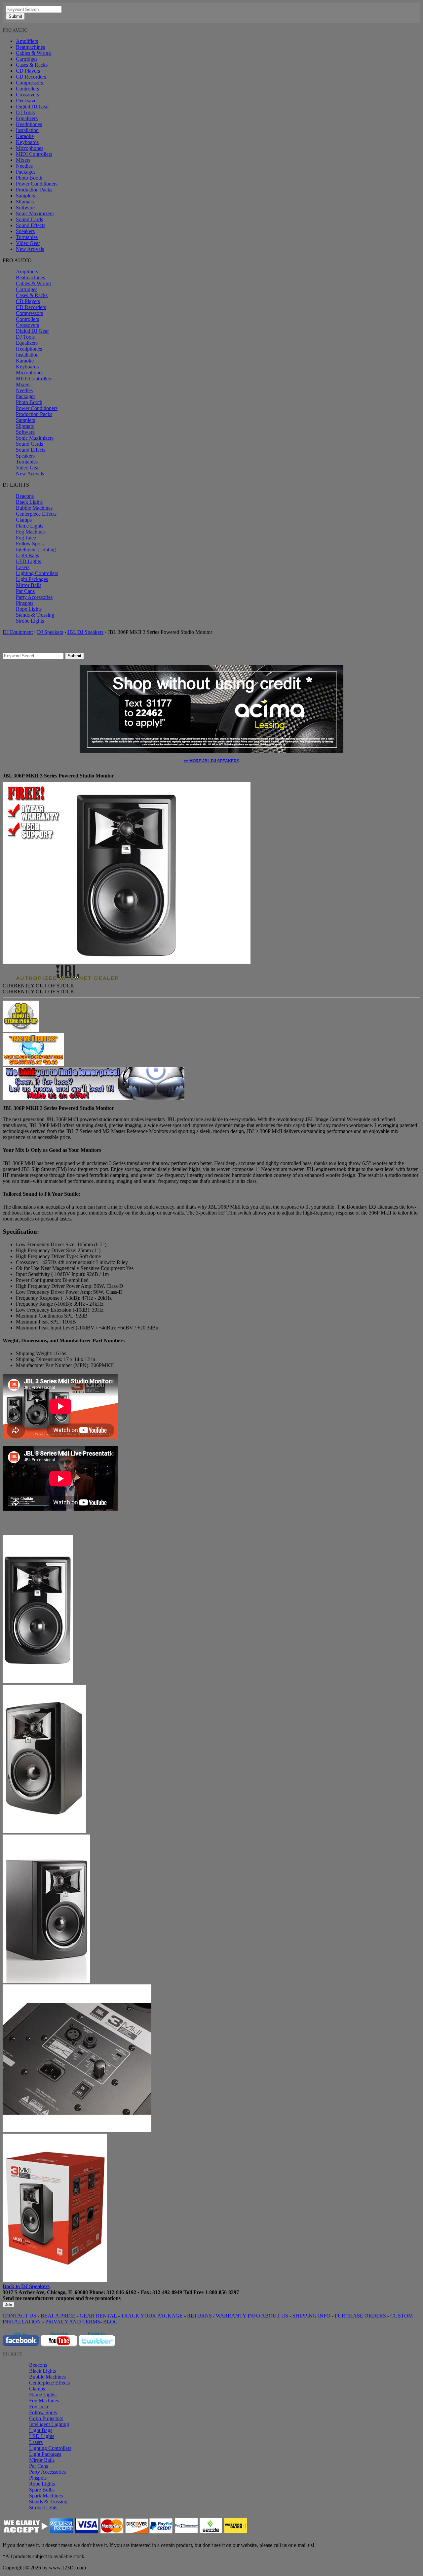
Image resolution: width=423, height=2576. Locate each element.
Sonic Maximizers (35, 213)
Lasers (23, 567)
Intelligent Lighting (36, 550)
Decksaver (27, 101)
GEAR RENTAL (98, 2316)
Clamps (24, 520)
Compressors (29, 83)
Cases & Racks (32, 65)
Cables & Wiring (33, 53)
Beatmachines (30, 47)
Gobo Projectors (46, 2418)
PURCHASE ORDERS (360, 2316)
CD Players (28, 71)
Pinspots (25, 603)
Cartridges (27, 59)
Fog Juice (26, 538)
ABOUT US (275, 2316)
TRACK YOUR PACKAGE (152, 2316)
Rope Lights (29, 609)
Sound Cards (29, 219)
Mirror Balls (29, 585)
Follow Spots (30, 544)
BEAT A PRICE (58, 2316)
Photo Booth (29, 178)
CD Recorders (31, 77)
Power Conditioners (37, 184)
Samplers (25, 196)
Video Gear (28, 243)
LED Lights (28, 561)
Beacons (25, 496)
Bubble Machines (34, 508)
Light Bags (27, 555)
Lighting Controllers (37, 573)
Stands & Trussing (35, 615)
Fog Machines (31, 532)
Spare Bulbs (42, 2490)
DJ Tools (25, 112)
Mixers (23, 160)
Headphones (29, 124)
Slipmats (25, 202)
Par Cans (25, 591)
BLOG (111, 2322)
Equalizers (27, 118)
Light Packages (32, 579)
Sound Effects (31, 225)
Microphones (30, 148)
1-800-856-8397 (222, 2292)
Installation (27, 130)
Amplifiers (27, 41)
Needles (24, 166)
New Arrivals (30, 249)
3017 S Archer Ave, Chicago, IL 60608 (45, 2292)
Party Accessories (34, 597)
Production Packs (34, 190)
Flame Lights (30, 526)
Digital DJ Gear (32, 106)
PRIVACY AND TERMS (73, 2322)
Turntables (27, 237)
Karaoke (25, 136)
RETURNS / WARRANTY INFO (224, 2316)
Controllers (27, 89)
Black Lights (29, 502)
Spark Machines (46, 2496)
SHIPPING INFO (311, 2316)
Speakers (25, 231)
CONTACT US (19, 2316)
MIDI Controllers (34, 154)
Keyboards (27, 142)
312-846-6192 (121, 2292)
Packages (26, 172)
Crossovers (27, 95)
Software (25, 207)
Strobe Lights (30, 621)
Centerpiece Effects (36, 514)
